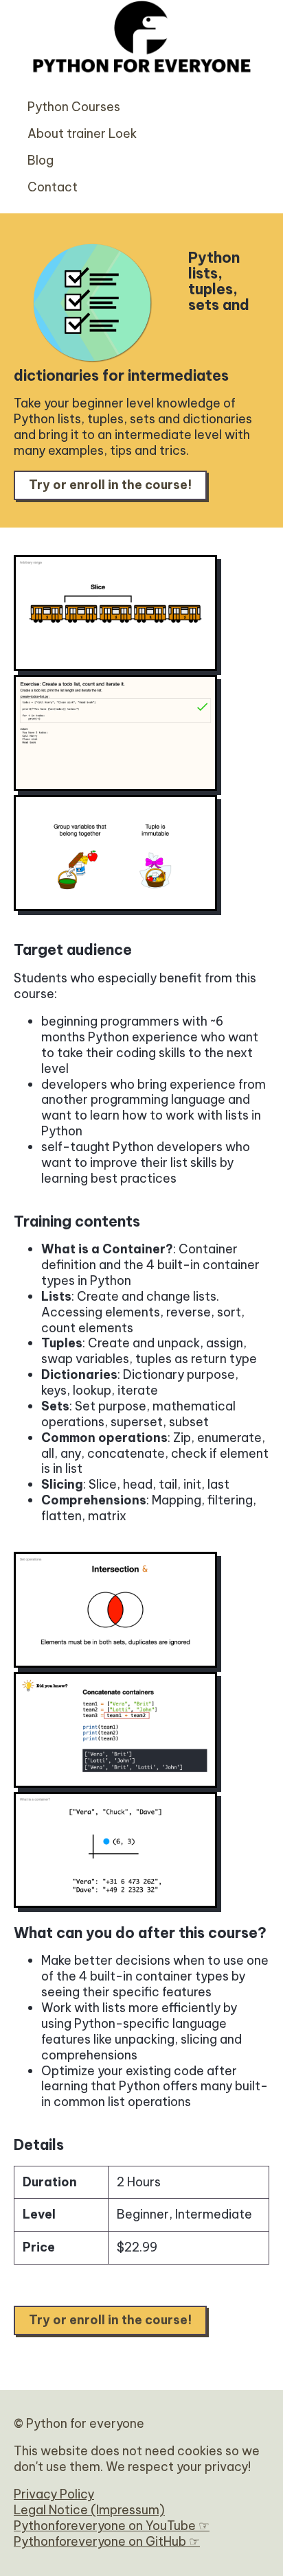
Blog (41, 160)
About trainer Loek (82, 133)
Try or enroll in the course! (110, 485)
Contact (53, 187)
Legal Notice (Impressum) (89, 2510)
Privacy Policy (54, 2494)
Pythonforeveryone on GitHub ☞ (107, 2541)
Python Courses (74, 107)
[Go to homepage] (141, 86)
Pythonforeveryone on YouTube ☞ (112, 2526)
